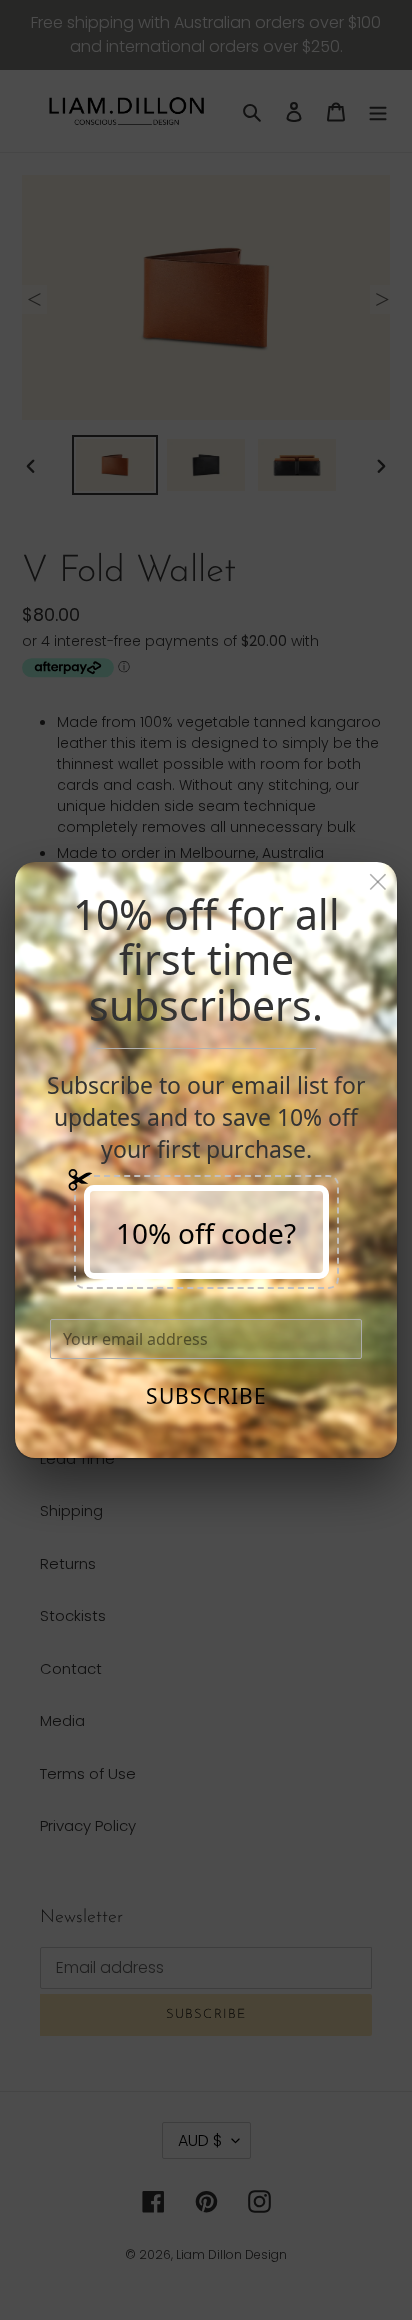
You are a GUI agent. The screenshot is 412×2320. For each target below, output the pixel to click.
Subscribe (206, 1396)
